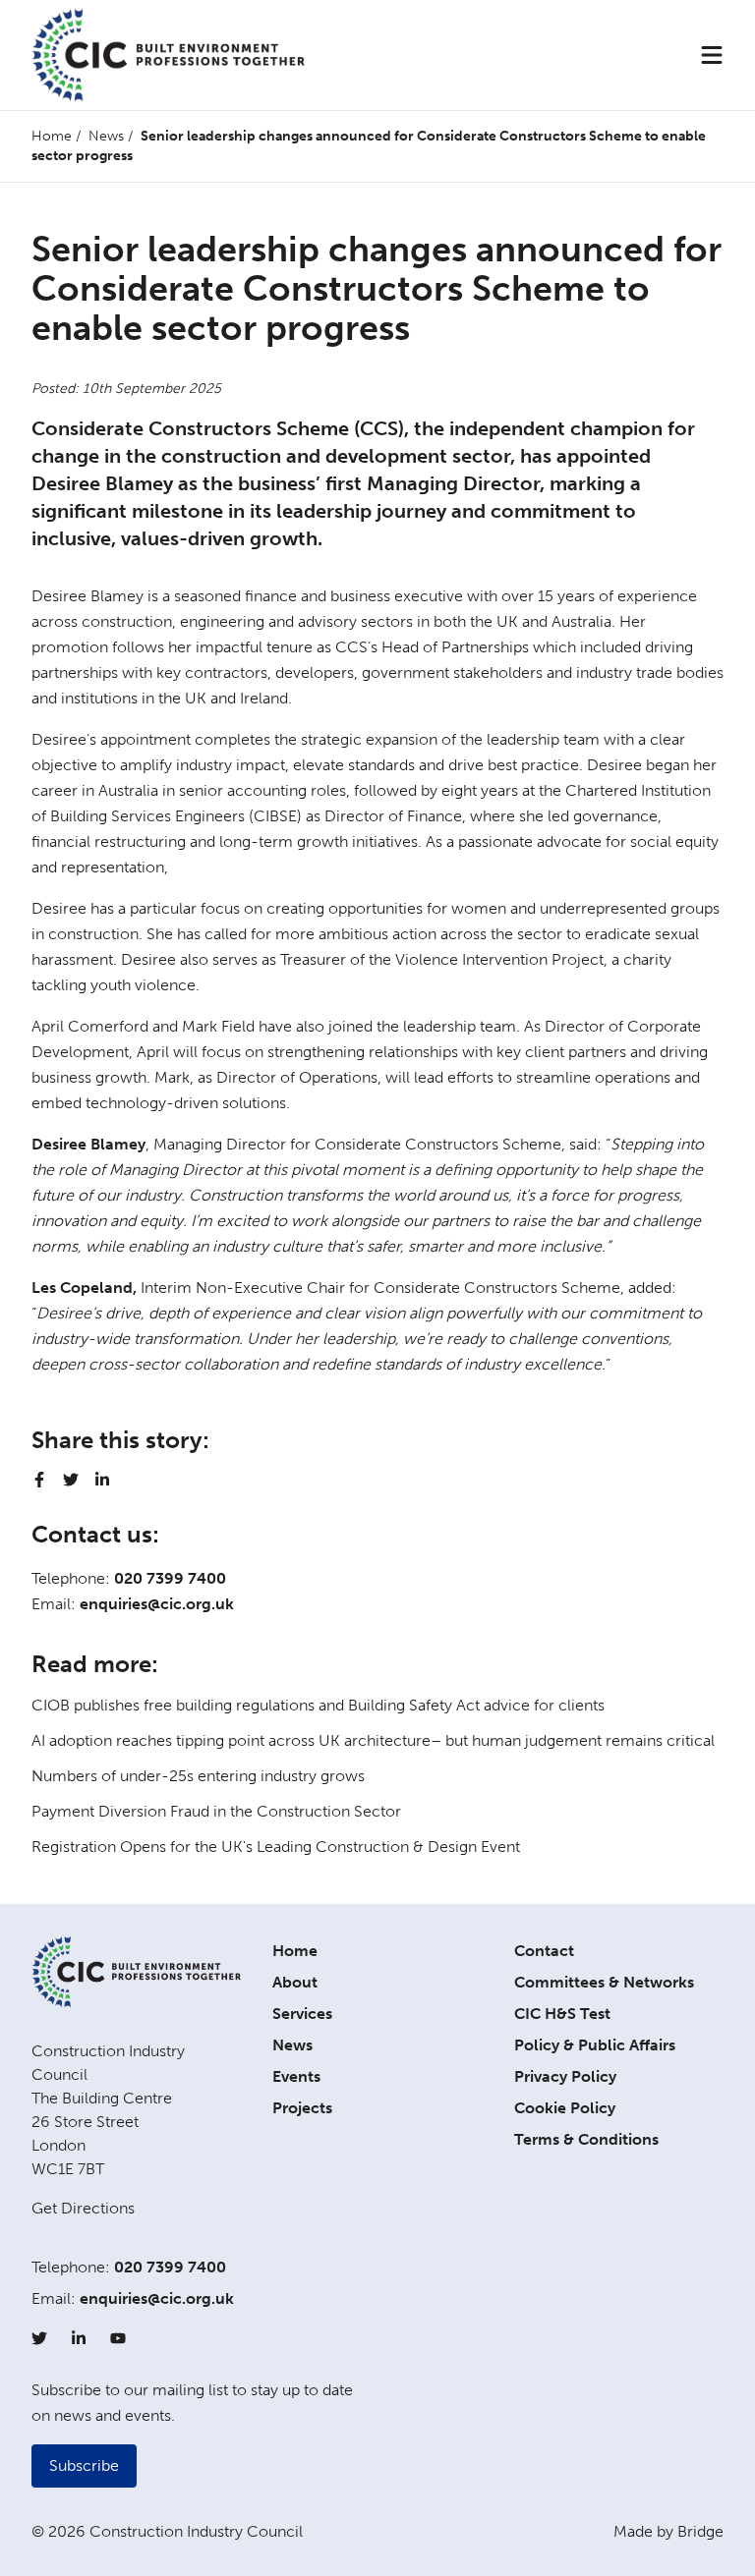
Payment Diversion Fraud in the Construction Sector (216, 1811)
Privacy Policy (565, 2076)
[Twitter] (39, 2338)
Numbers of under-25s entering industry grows (198, 1776)
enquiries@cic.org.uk (157, 1604)
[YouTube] (118, 2338)
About (295, 1982)
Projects (302, 2108)
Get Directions (83, 2208)
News (106, 136)
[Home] (168, 55)
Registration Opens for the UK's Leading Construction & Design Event (276, 1847)
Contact (544, 1951)
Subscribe (84, 2465)
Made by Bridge (668, 2531)
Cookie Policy (565, 2108)
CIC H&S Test (562, 2014)
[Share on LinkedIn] (102, 1480)
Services (302, 2014)
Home (52, 136)
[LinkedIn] (79, 2338)
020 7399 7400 (170, 1578)
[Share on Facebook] (39, 1480)
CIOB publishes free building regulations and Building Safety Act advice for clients (318, 1705)
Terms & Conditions (586, 2139)
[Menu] (712, 55)
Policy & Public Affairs (595, 2045)
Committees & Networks (604, 1982)
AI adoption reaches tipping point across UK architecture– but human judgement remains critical (373, 1740)
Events (296, 2076)
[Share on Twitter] (71, 1480)
